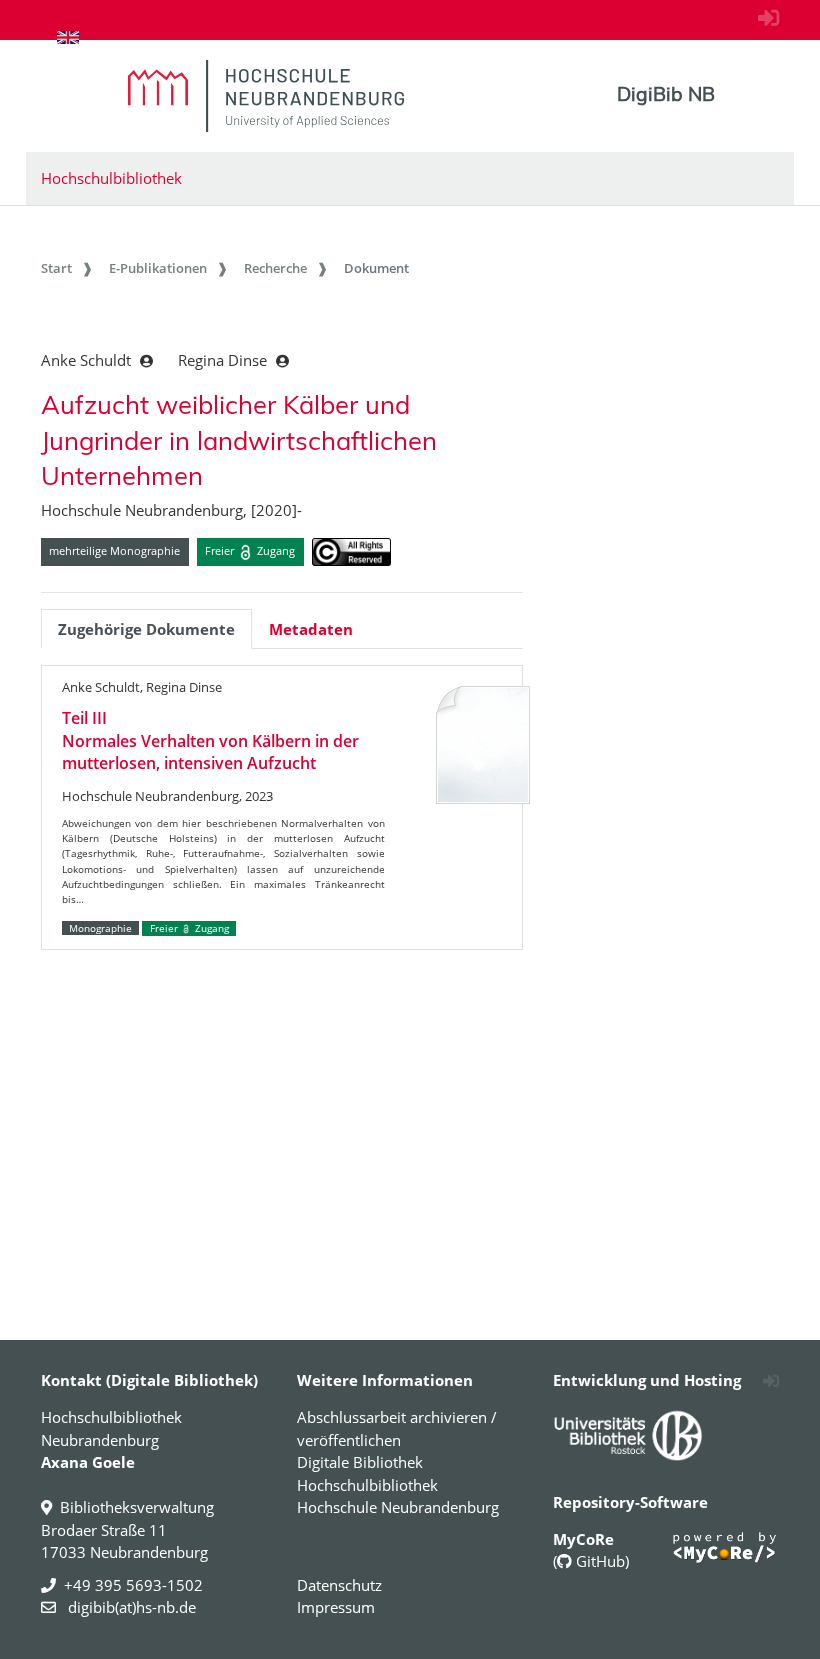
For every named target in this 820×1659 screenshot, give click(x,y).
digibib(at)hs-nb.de (130, 1607)
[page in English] (68, 37)
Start (56, 268)
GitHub (598, 1561)
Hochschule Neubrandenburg (398, 1507)
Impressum (336, 1607)
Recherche (275, 268)
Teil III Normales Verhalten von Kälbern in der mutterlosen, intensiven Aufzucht (210, 740)
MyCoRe (583, 1539)
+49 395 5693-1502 (133, 1585)
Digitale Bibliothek (360, 1462)
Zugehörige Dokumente (146, 629)
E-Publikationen (158, 268)
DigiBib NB (666, 94)
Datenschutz (339, 1585)
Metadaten (311, 629)
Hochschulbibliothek (111, 178)
